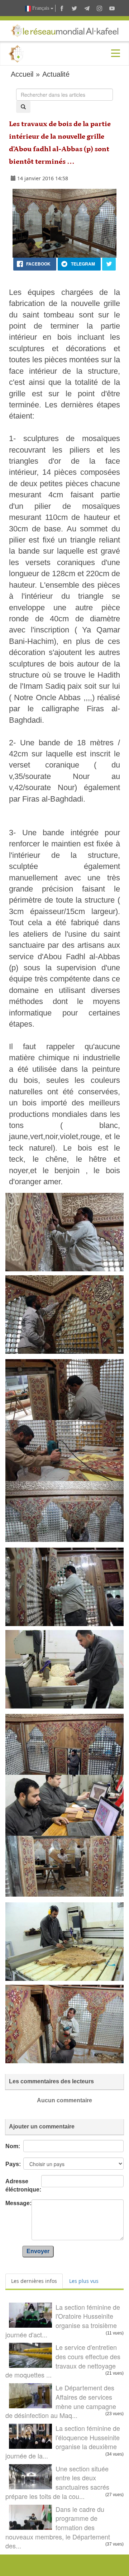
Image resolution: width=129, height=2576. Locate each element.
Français (41, 8)
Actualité (56, 74)
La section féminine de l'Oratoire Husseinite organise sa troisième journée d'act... (63, 2321)
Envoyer (38, 2251)
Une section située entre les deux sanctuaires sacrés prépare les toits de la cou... (57, 2482)
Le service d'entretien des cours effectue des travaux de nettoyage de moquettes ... (63, 2361)
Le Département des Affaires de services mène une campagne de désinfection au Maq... (61, 2401)
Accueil (22, 74)
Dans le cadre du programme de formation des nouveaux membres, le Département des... (58, 2527)
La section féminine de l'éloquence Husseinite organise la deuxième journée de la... (63, 2442)
